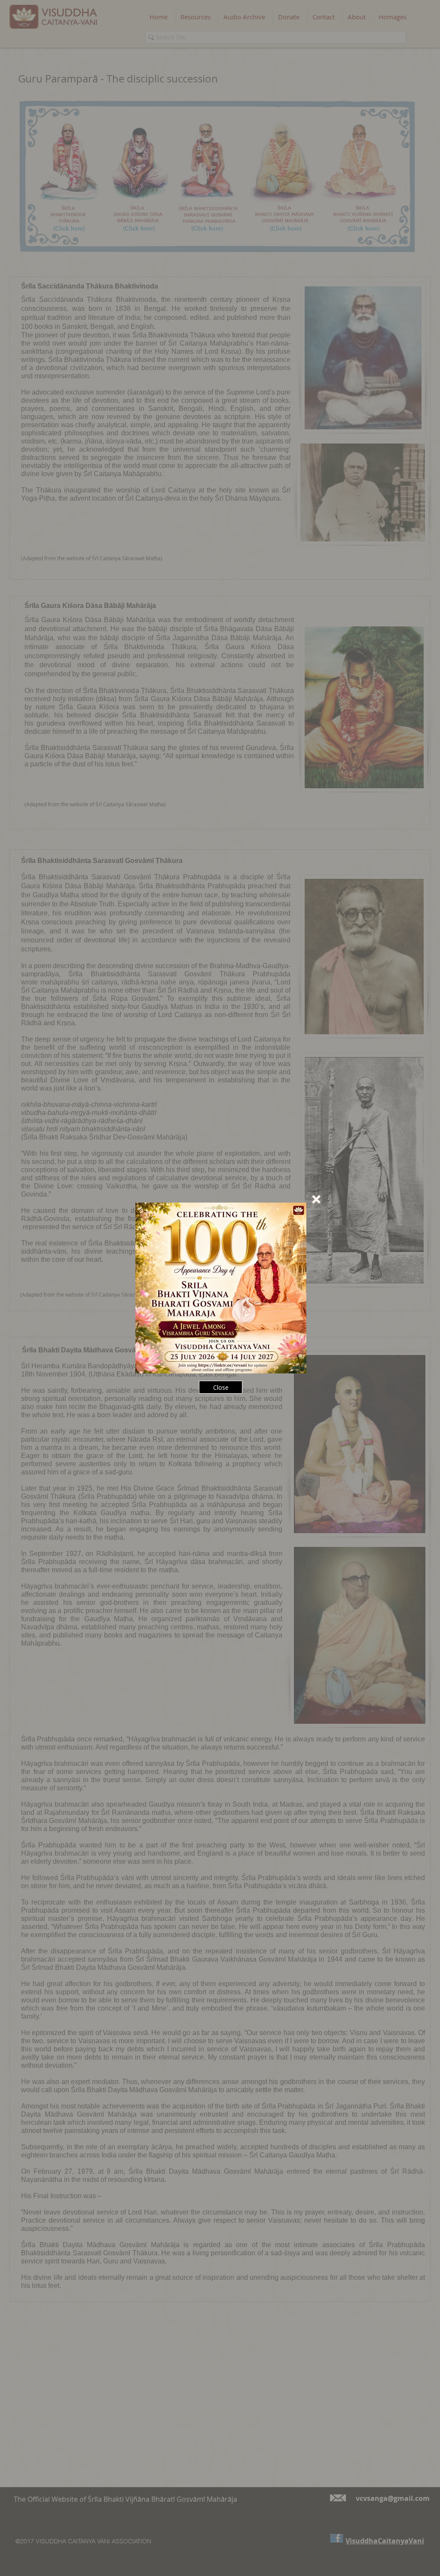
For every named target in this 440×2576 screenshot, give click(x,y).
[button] (316, 1199)
